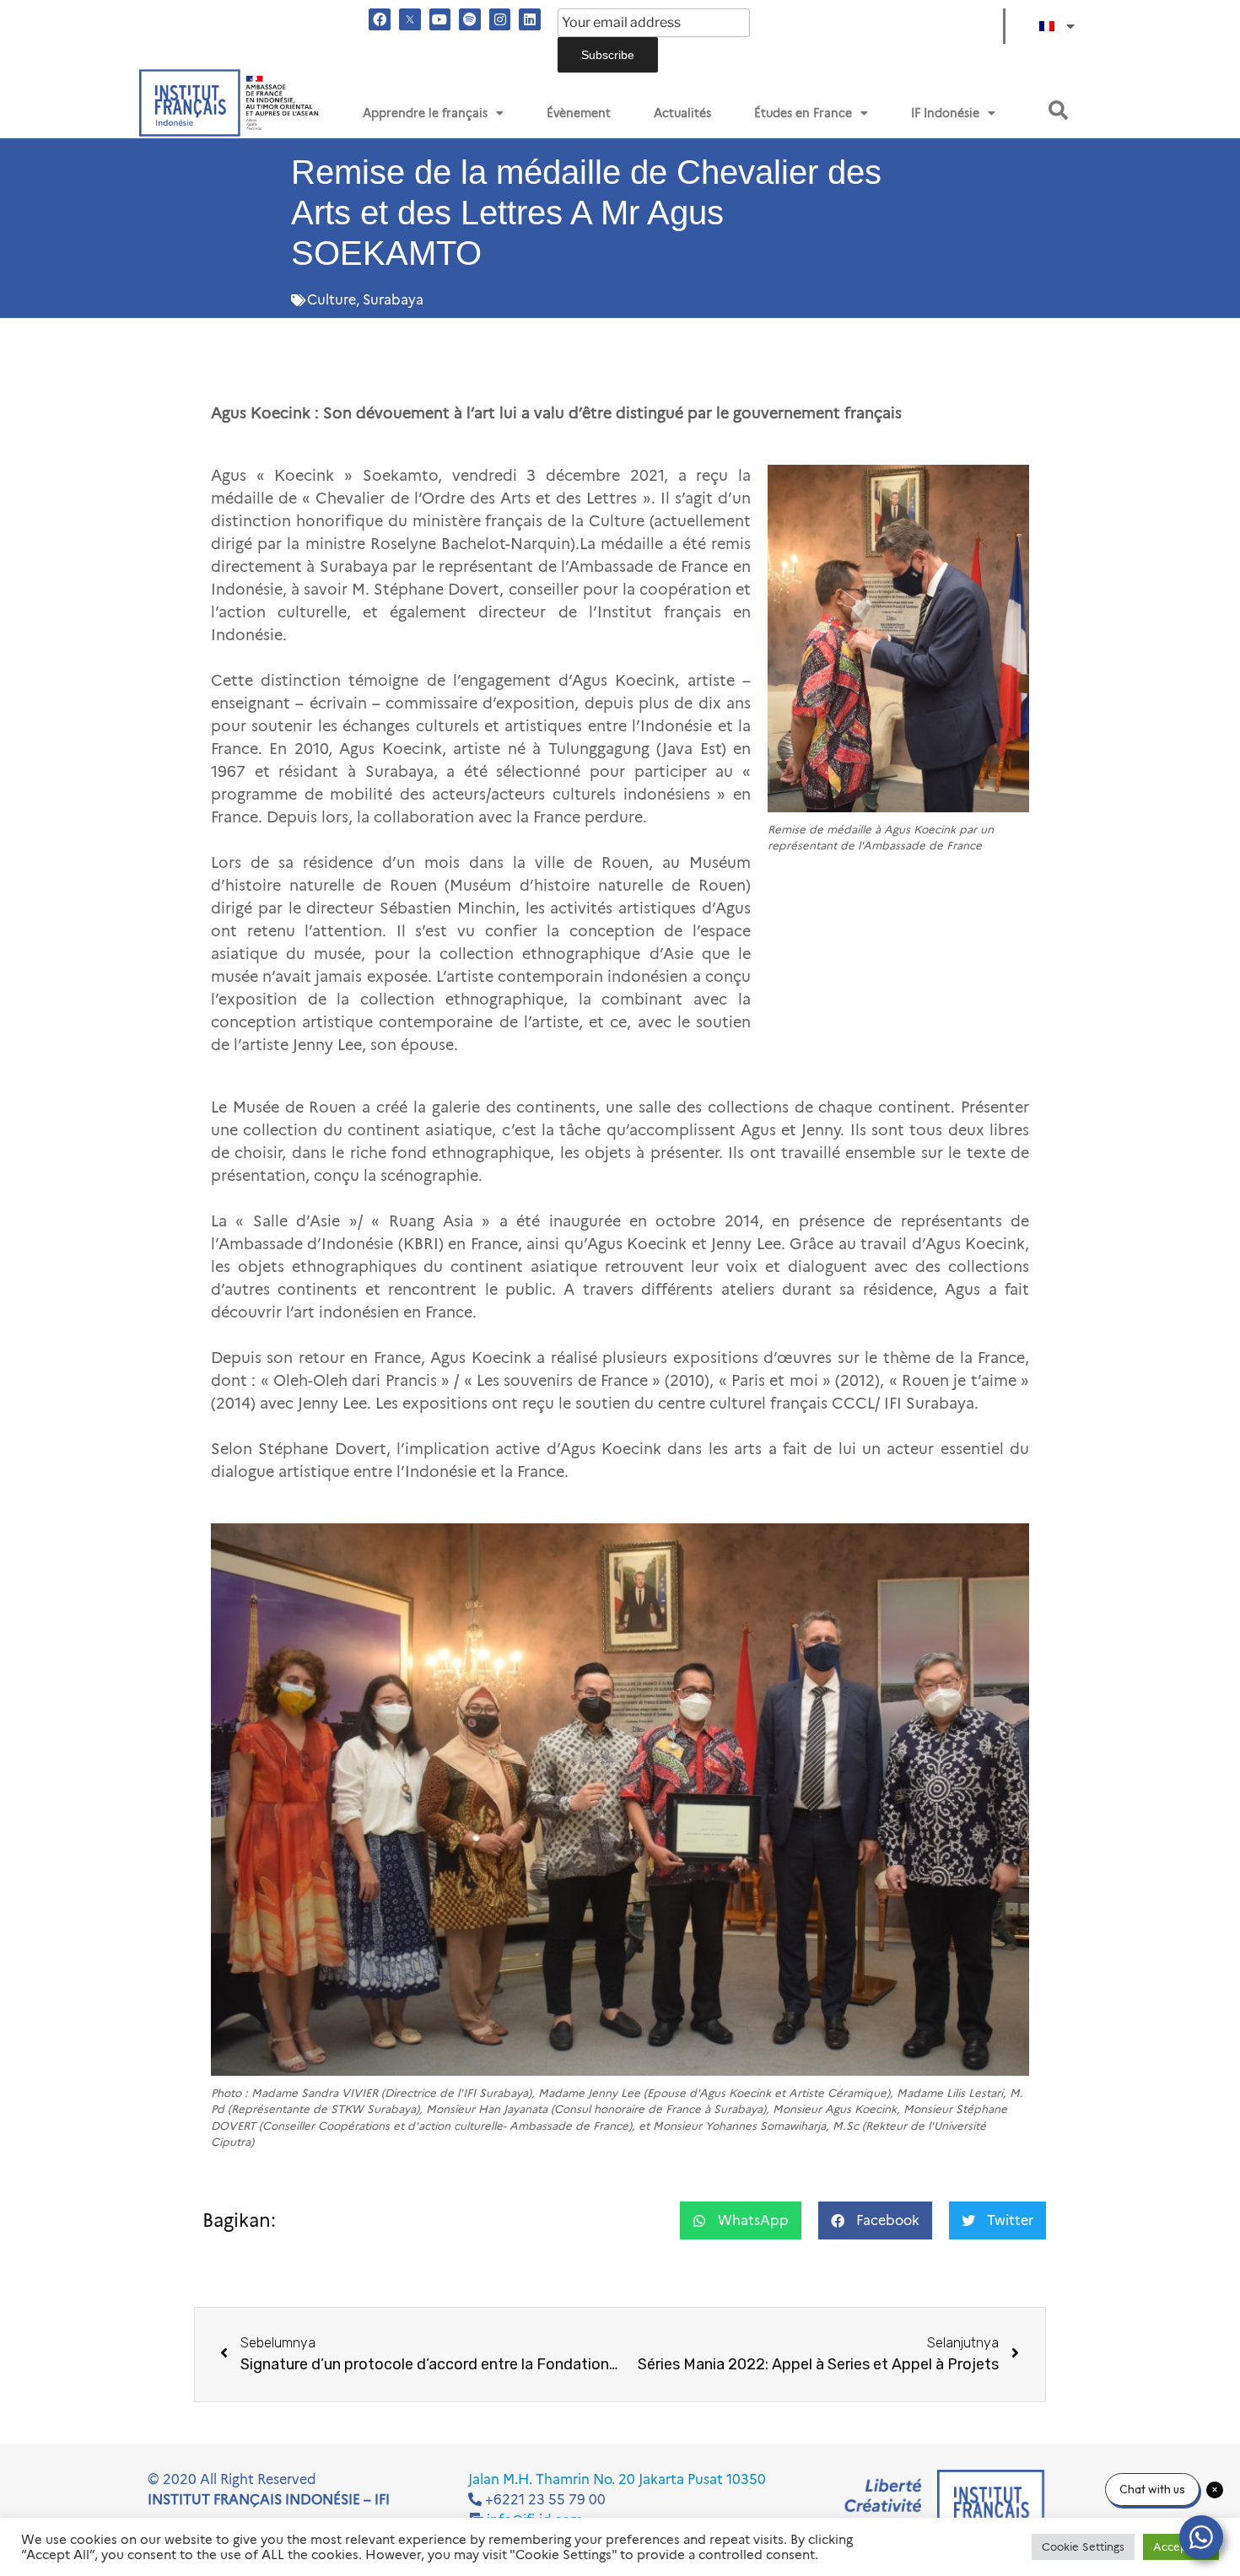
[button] (1058, 110)
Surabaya (393, 300)
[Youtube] (440, 19)
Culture (332, 300)
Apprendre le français (425, 113)
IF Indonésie (945, 113)
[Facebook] (380, 19)
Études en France (803, 113)
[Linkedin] (530, 19)
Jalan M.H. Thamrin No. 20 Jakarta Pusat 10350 (617, 2479)
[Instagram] (500, 19)
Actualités (682, 113)
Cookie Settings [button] (1083, 2546)
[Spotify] (470, 19)
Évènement (579, 113)
